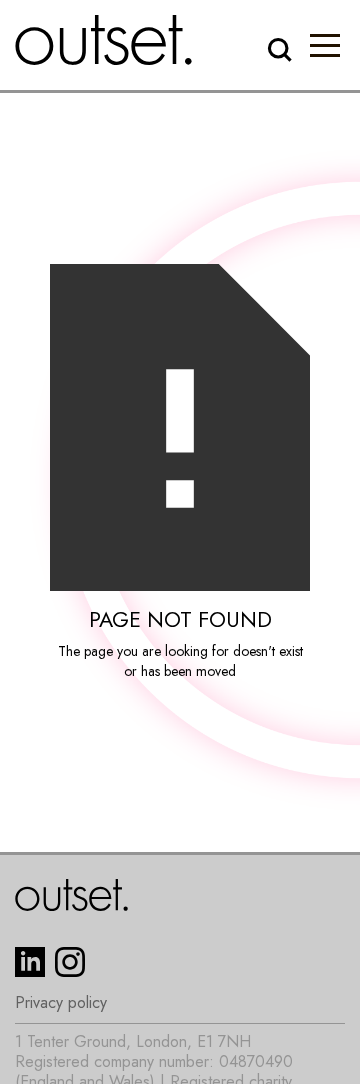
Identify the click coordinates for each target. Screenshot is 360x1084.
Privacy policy (61, 1003)
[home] (104, 40)
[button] (325, 45)
